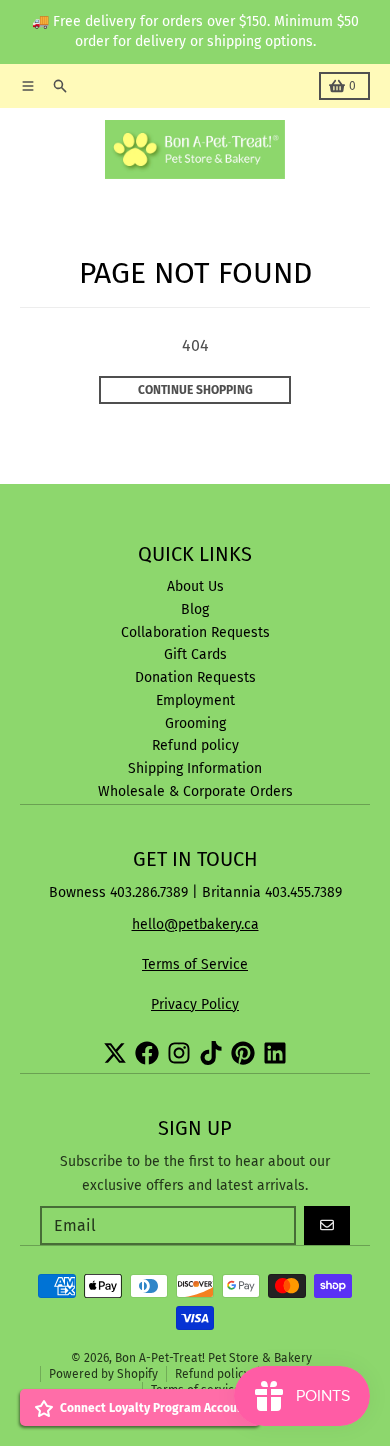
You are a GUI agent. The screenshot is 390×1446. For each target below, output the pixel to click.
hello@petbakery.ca (195, 924)
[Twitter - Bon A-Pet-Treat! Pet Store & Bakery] (115, 1053)
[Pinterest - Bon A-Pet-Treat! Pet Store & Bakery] (243, 1053)
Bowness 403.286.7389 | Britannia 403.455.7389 (195, 892)
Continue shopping (195, 390)
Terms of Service (195, 964)
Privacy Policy (195, 1004)
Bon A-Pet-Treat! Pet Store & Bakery (213, 1358)
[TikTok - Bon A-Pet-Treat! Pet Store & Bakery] (211, 1053)
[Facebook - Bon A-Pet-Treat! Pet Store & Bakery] (147, 1053)
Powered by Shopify (103, 1374)
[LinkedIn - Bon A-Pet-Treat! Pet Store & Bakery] (275, 1053)
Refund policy (212, 1374)
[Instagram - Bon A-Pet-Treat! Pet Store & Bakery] (179, 1053)
